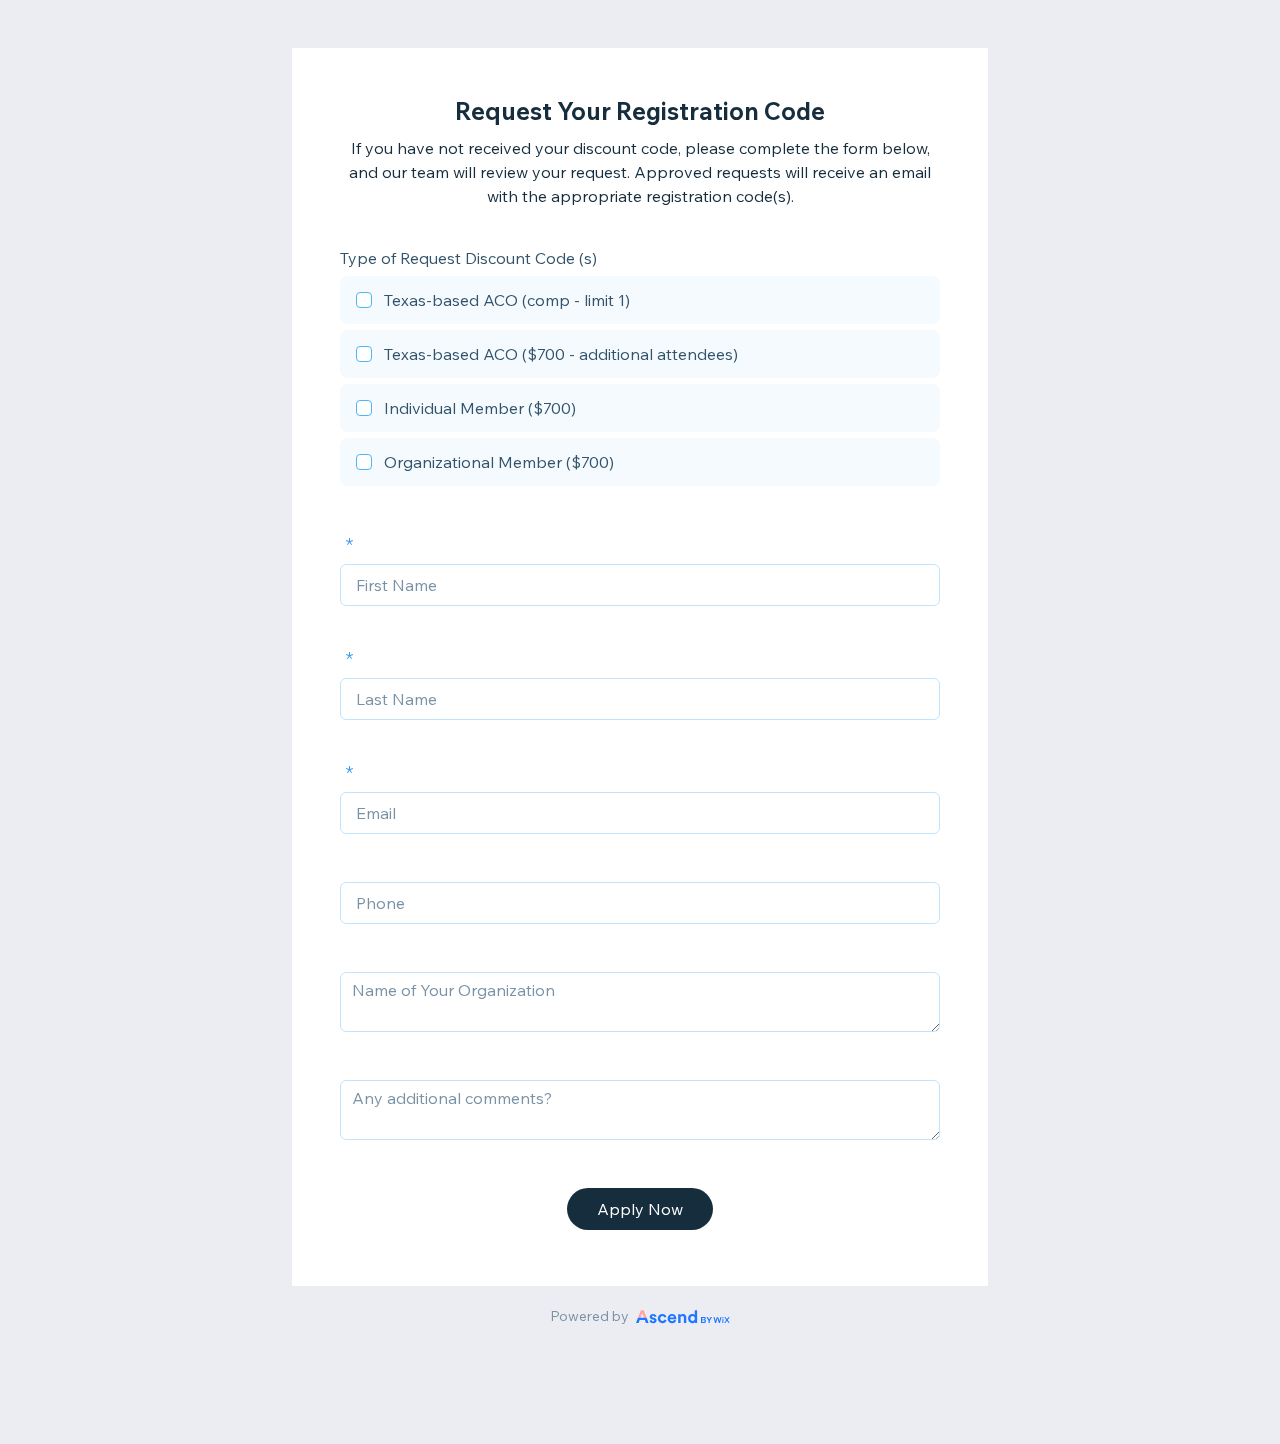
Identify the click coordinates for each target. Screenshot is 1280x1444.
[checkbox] (640, 303)
